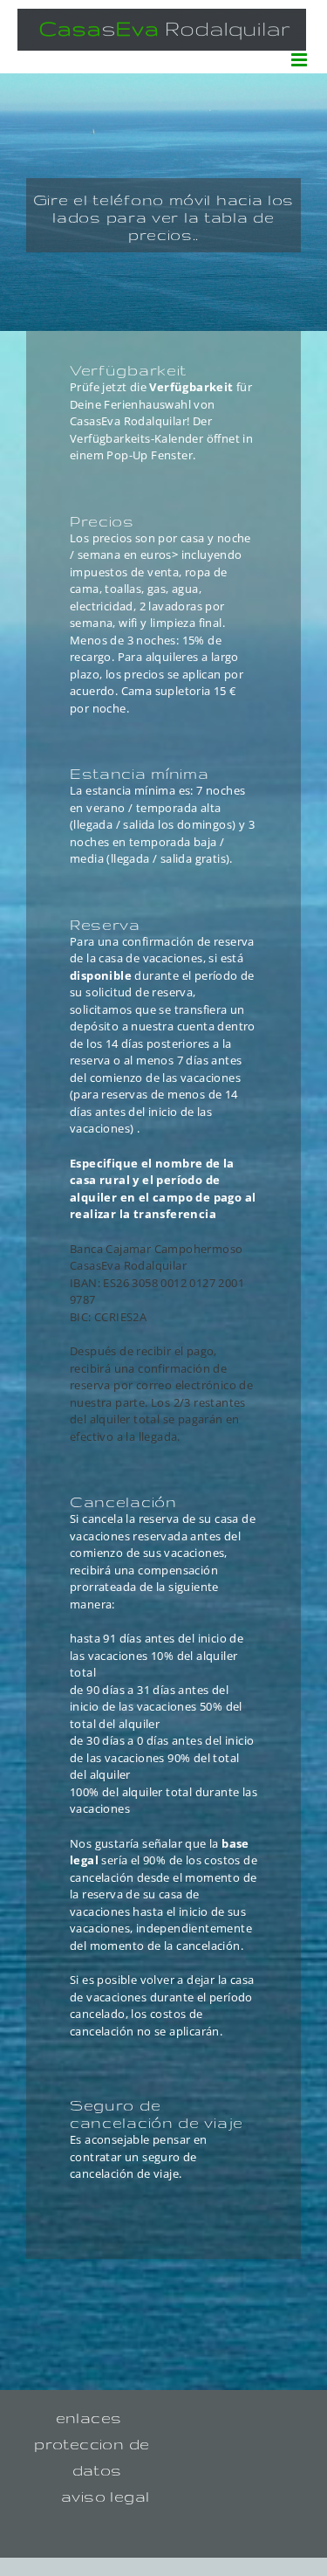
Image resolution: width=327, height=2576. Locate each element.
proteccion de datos (92, 2457)
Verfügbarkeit (193, 387)
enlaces (89, 2418)
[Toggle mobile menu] (300, 60)
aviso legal (105, 2496)
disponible (101, 975)
